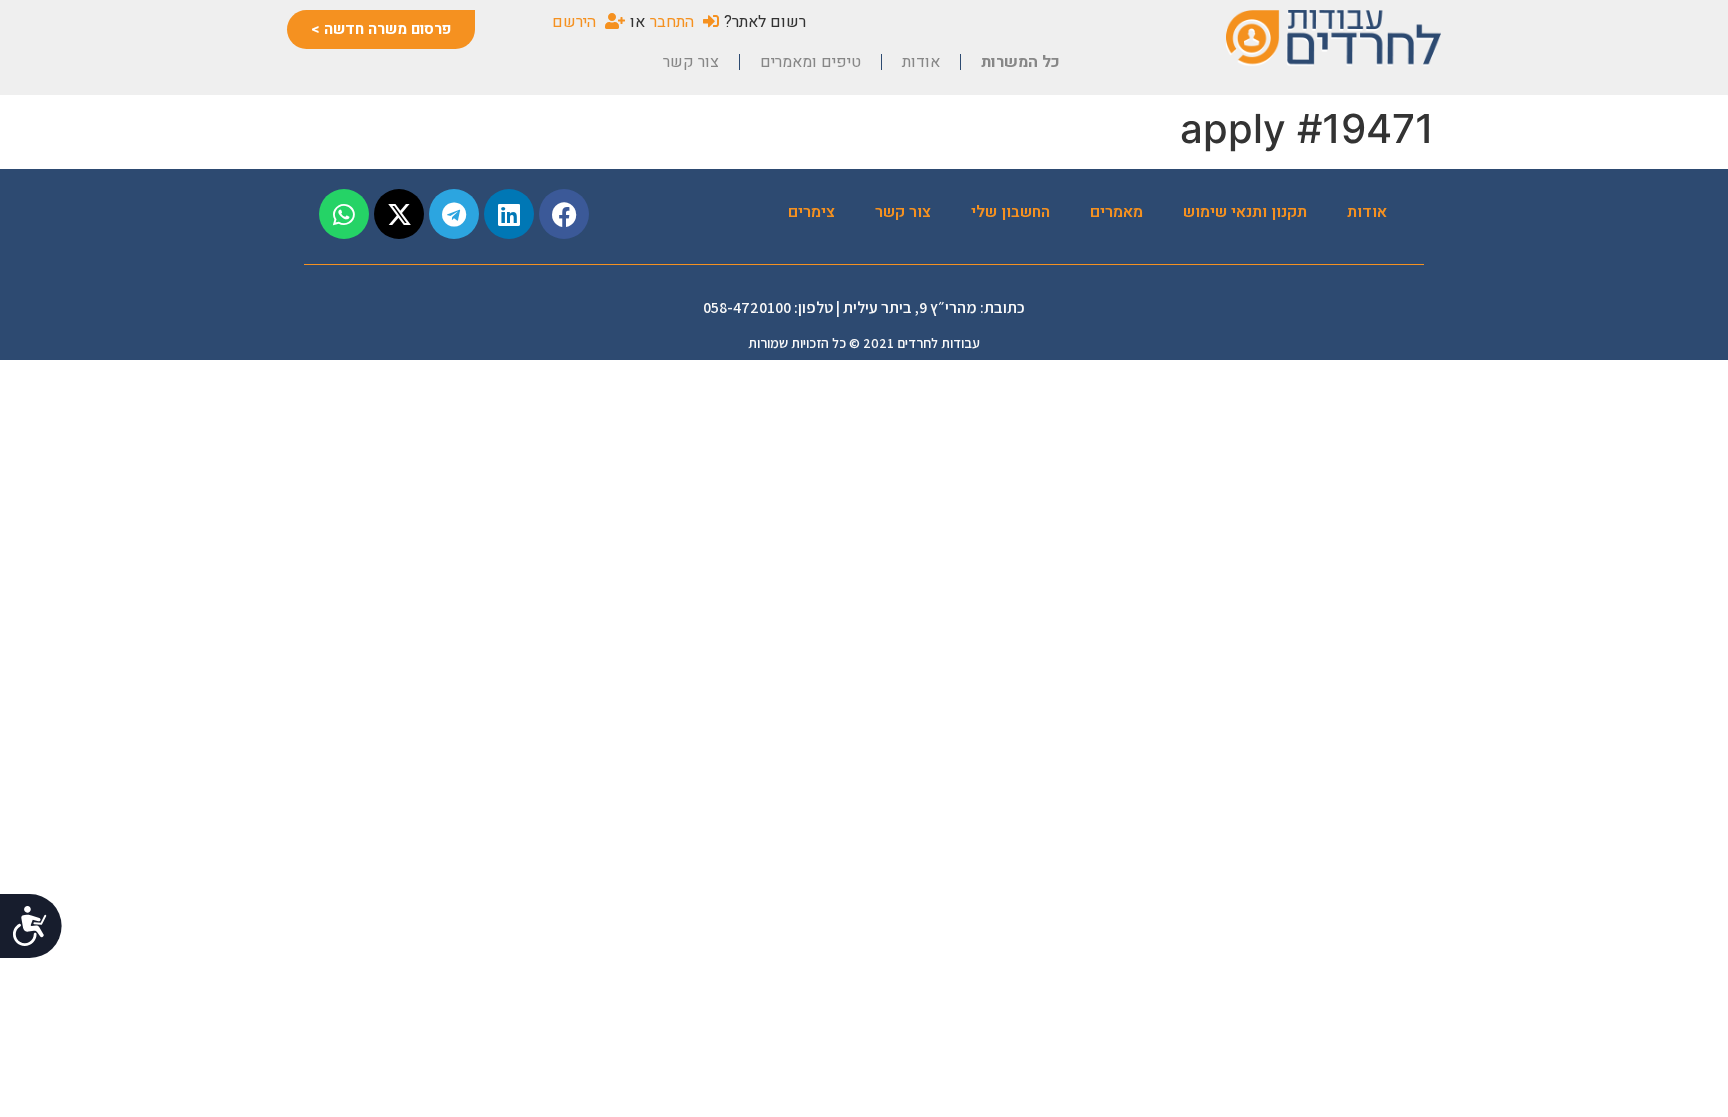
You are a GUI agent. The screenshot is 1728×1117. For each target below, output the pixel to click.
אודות (921, 62)
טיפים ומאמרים (810, 62)
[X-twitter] (399, 214)
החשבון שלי (1010, 212)
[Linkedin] (509, 214)
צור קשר (691, 62)
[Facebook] (564, 214)
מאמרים (1116, 212)
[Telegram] (454, 214)
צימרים (811, 212)
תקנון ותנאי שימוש (1245, 212)
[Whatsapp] (344, 214)
